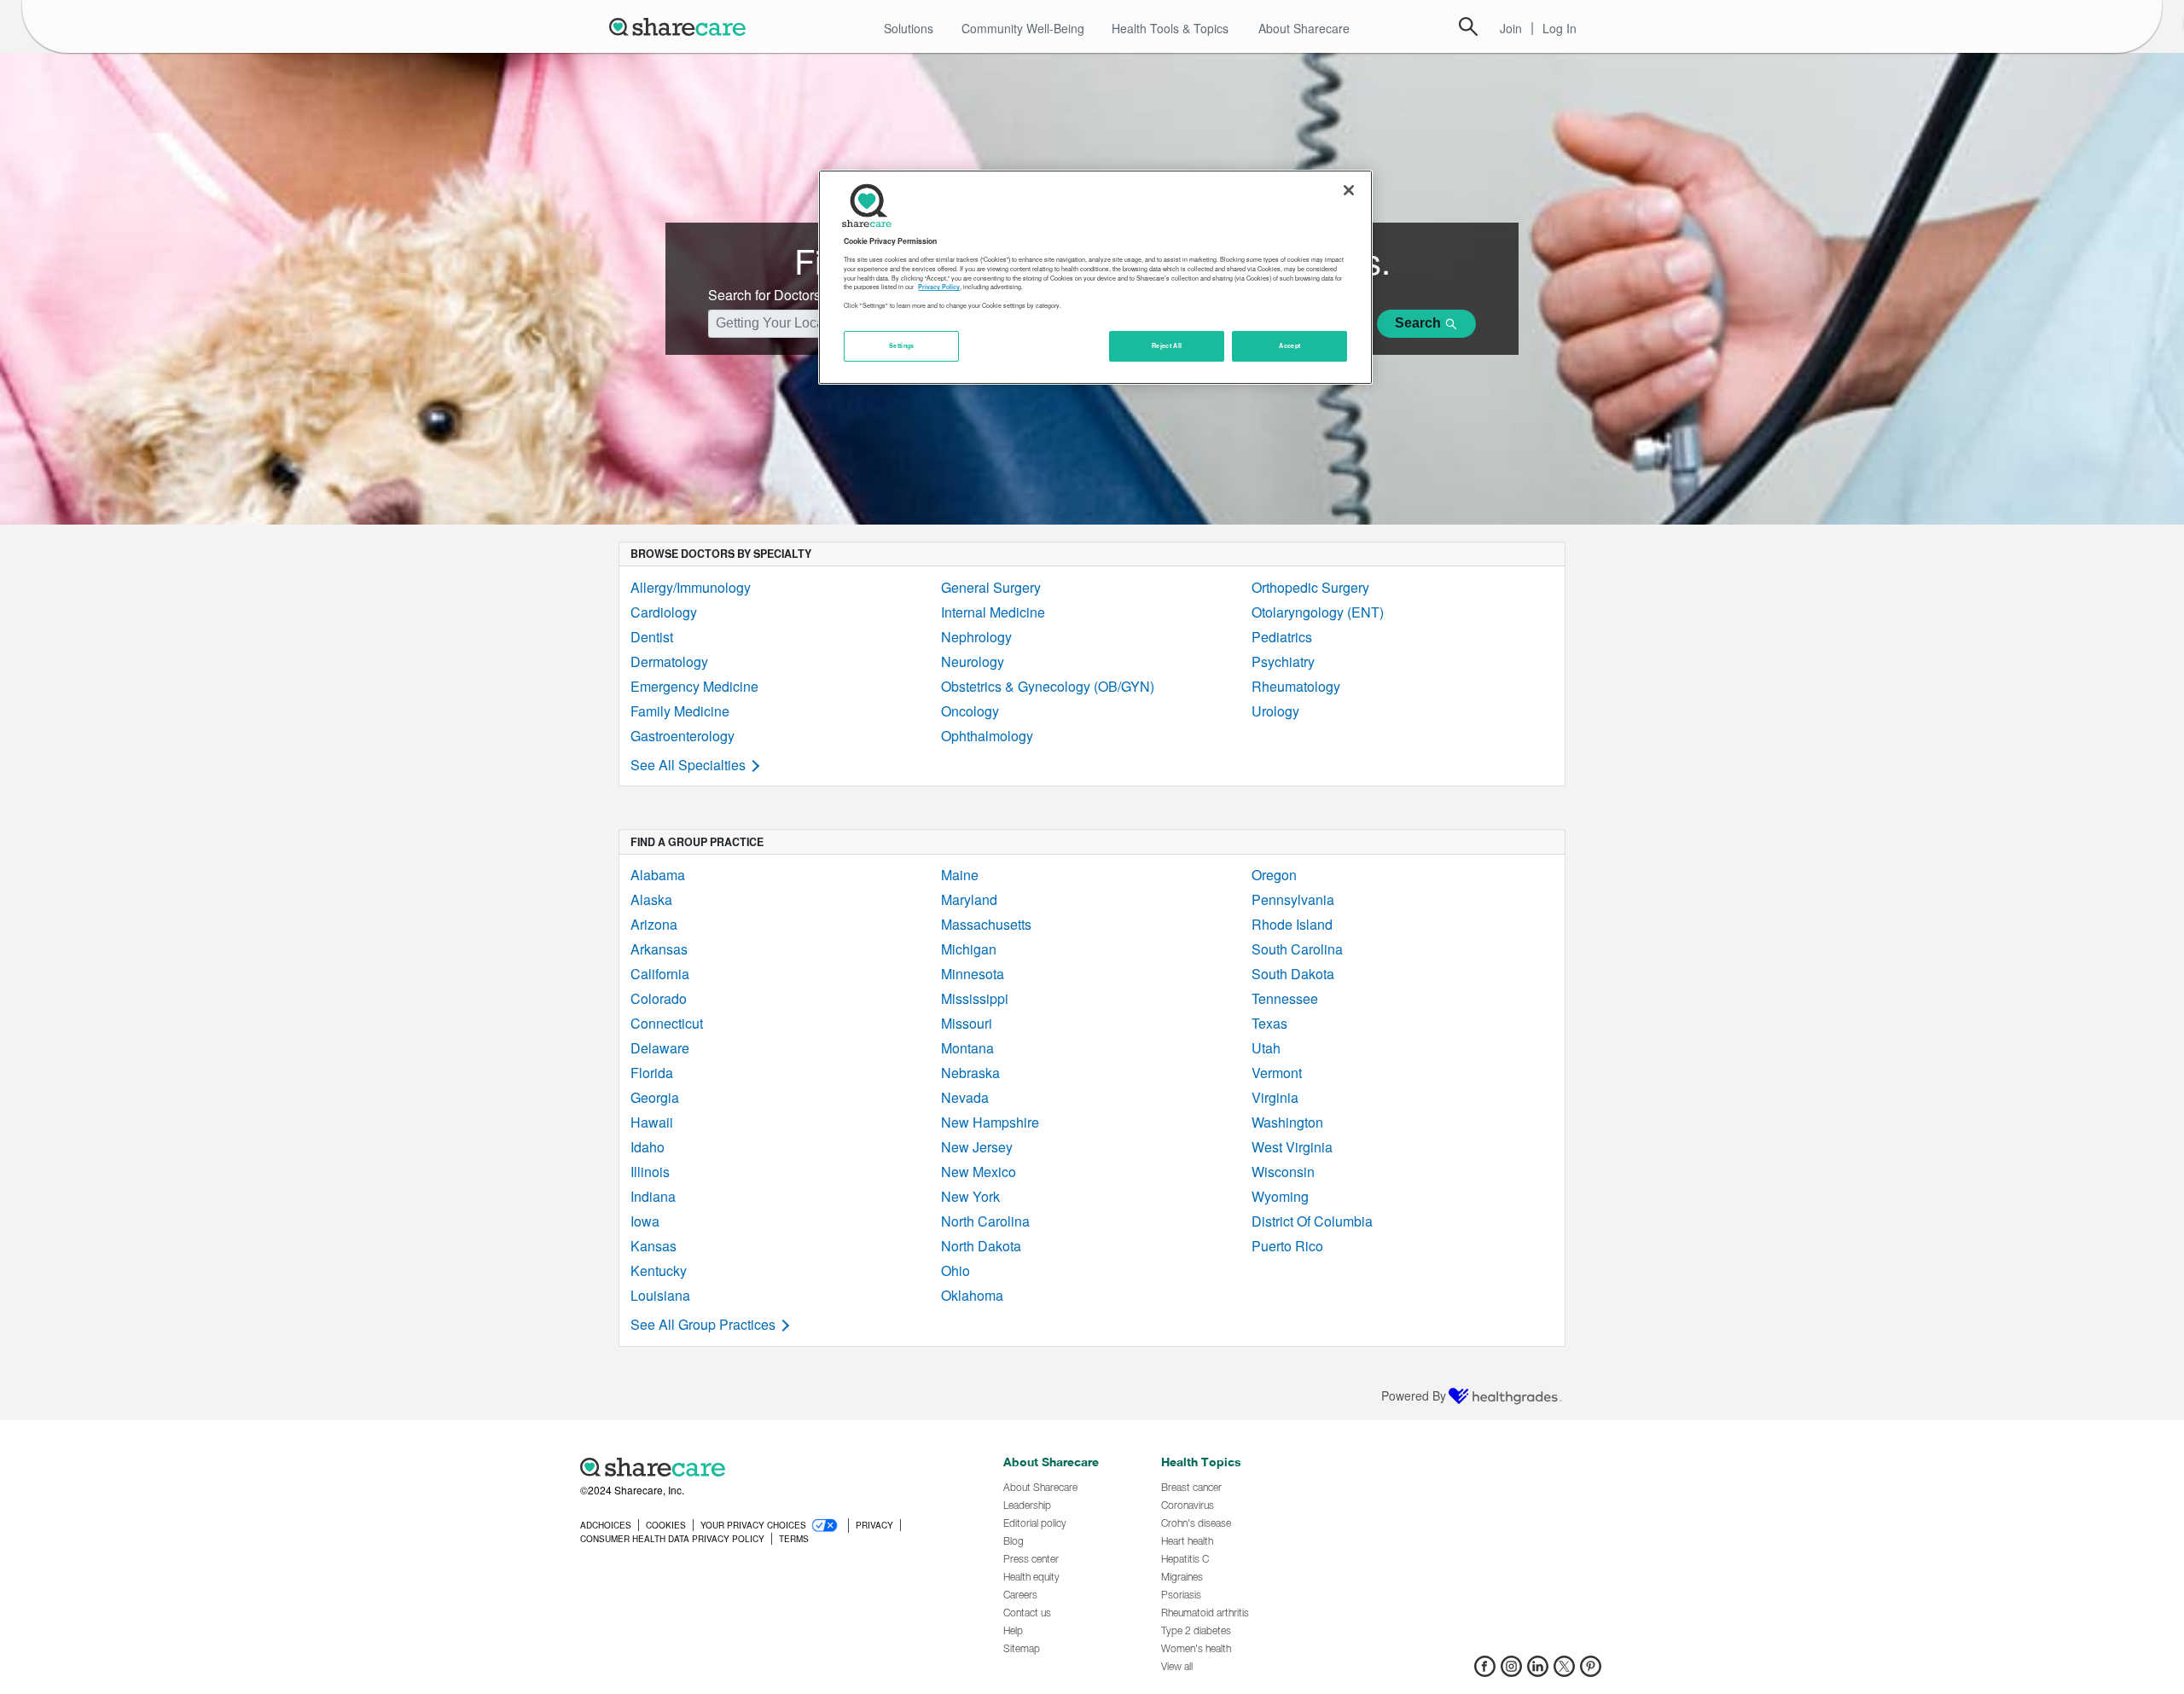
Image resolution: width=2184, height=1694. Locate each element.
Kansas (653, 1246)
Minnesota (973, 974)
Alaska (651, 899)
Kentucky (659, 1270)
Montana (967, 1048)
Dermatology (669, 661)
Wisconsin (1283, 1172)
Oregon (1274, 875)
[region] (1095, 277)
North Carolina (985, 1221)
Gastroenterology (682, 736)
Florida (652, 1073)
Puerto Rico (1287, 1246)
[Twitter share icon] (1564, 1671)
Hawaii (652, 1122)
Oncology (970, 711)
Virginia (1275, 1097)
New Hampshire (990, 1122)
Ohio (955, 1270)
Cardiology (664, 612)
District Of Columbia (1312, 1221)
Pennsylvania (1293, 899)
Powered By (1414, 1395)
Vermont (1277, 1073)
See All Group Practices (703, 1324)
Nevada (965, 1097)
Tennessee (1285, 998)
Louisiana (660, 1295)
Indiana (653, 1196)
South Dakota (1293, 974)
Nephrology (976, 637)
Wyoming (1280, 1196)
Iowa (645, 1221)
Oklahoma (972, 1295)
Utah (1266, 1048)
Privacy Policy (939, 287)
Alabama (658, 875)
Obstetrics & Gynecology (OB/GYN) (1048, 686)
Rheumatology (1296, 686)
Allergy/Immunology (691, 587)
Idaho (648, 1147)
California (660, 974)
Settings (902, 345)
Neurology (973, 661)
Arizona (654, 924)
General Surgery (991, 587)
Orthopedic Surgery (1310, 587)
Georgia (655, 1097)
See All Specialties (688, 765)
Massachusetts (986, 924)
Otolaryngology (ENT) (1318, 612)
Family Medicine (680, 711)
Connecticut (667, 1023)
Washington (1287, 1122)
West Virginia (1292, 1147)
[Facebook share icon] (1485, 1671)
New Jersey (977, 1147)
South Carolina (1297, 949)
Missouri (967, 1023)
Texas (1269, 1023)
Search (1468, 26)
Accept (1289, 345)
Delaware (660, 1048)
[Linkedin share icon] (1538, 1671)
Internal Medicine (993, 612)
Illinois (650, 1172)
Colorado (659, 998)
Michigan (969, 949)
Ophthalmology (987, 736)
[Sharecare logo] (768, 1467)
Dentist (652, 637)
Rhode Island (1292, 924)
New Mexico (979, 1172)
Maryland (969, 899)
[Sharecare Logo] (681, 26)
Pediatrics (1282, 637)
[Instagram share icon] (1511, 1671)
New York (970, 1196)
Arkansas (659, 949)
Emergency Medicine (694, 686)
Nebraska (970, 1073)
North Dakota (981, 1246)
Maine (960, 875)
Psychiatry (1283, 661)
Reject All (1167, 345)
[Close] (1349, 190)
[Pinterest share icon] (1591, 1671)
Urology (1275, 711)
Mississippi (975, 998)
